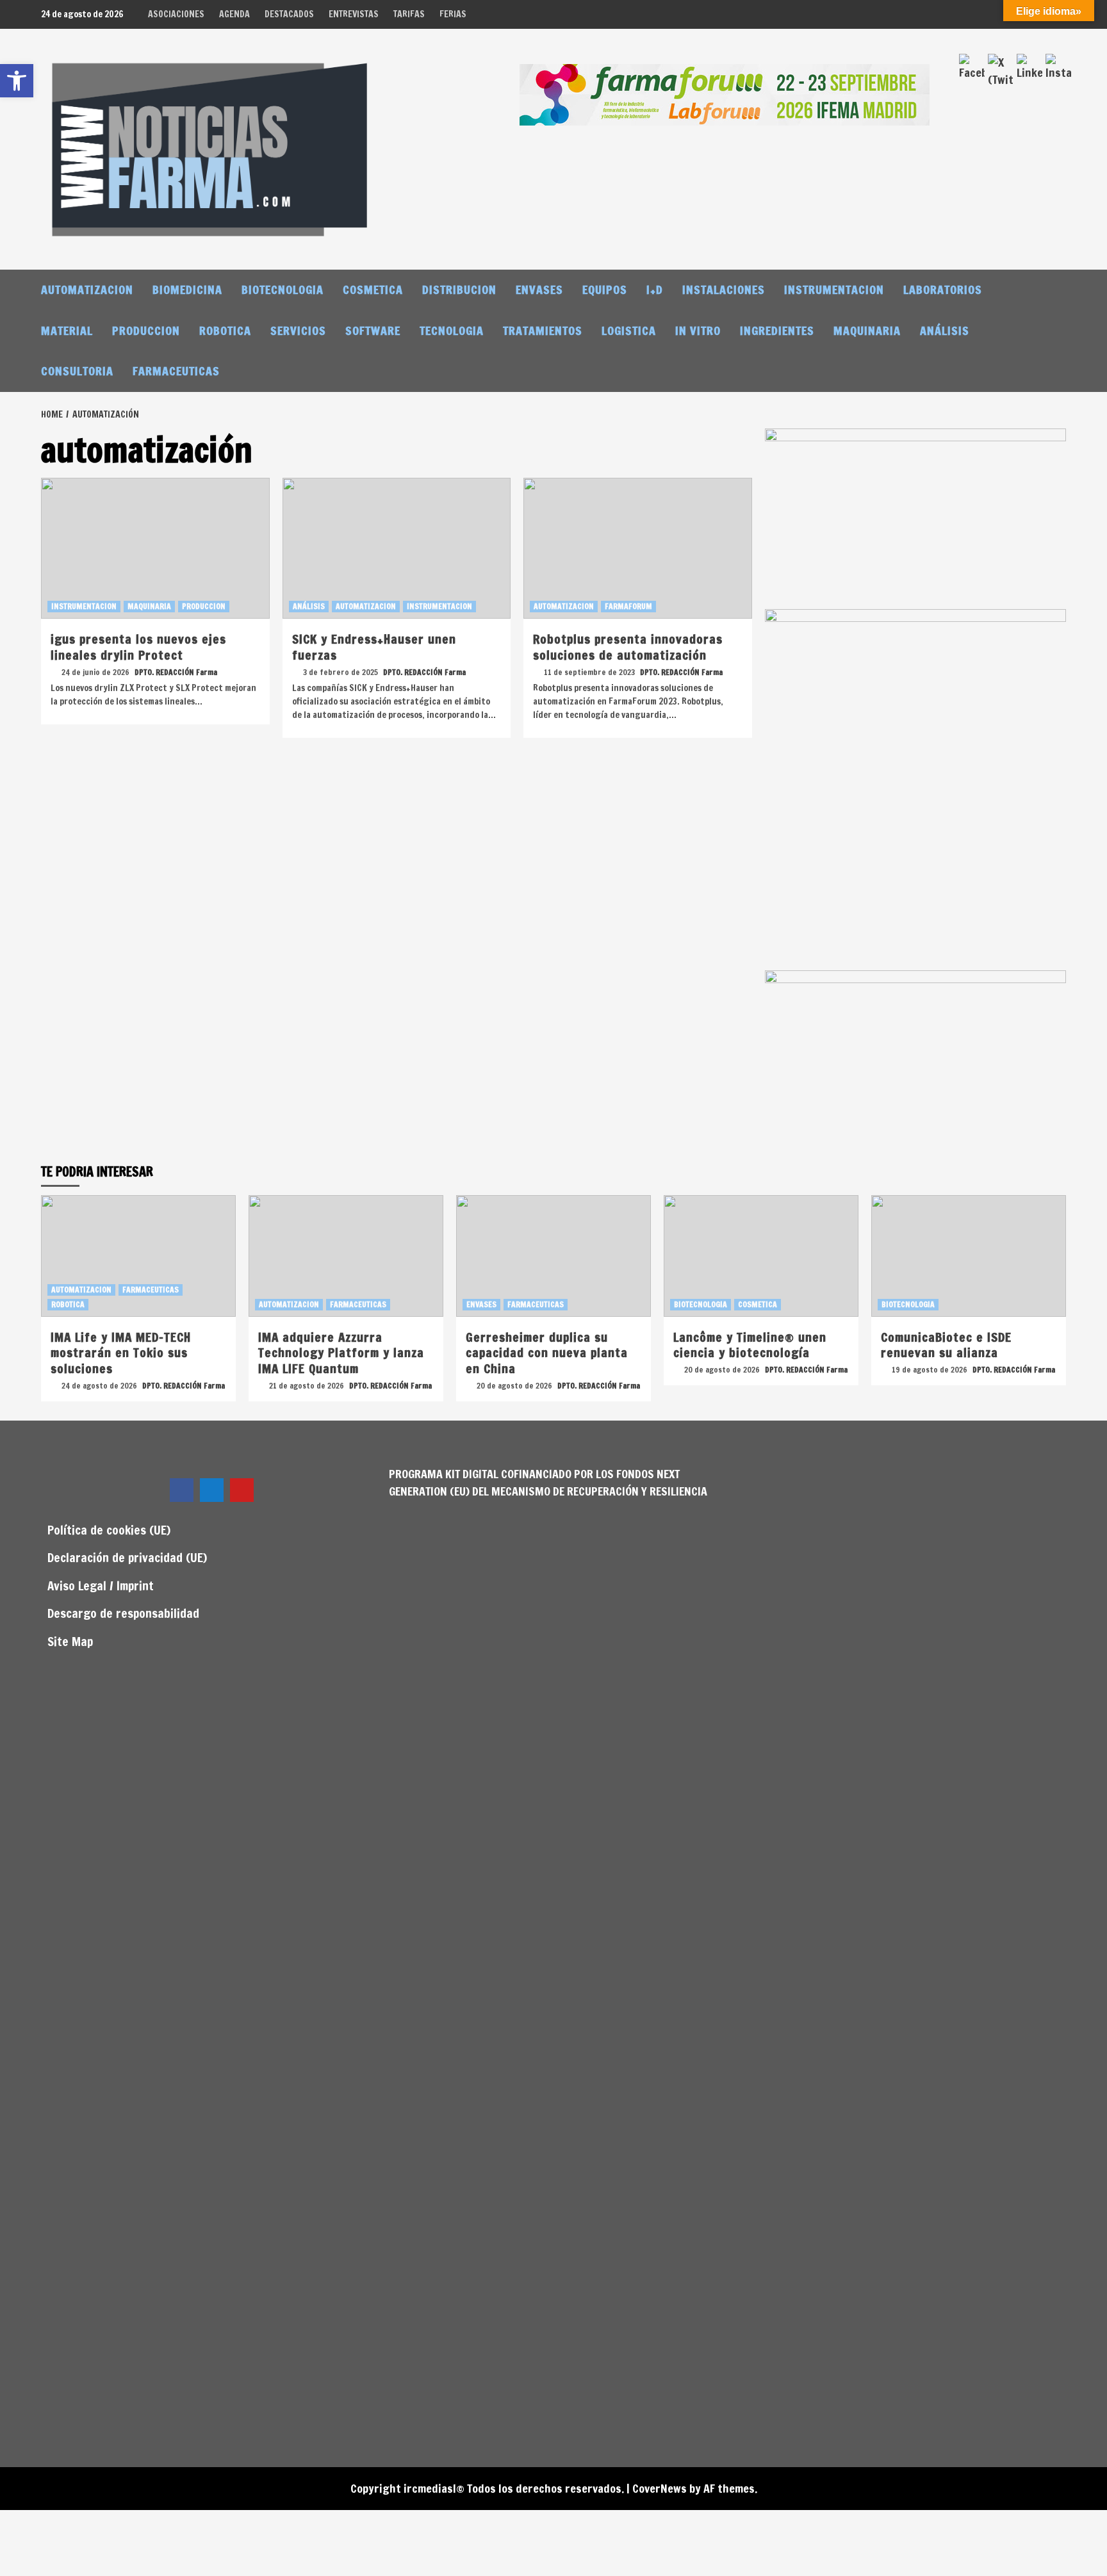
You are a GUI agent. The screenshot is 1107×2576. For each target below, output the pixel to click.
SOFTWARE (373, 330)
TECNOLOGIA (452, 330)
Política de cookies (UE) (109, 1530)
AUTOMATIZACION (87, 289)
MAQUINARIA (867, 330)
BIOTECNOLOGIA (283, 289)
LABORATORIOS (943, 289)
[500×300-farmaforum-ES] (915, 1059)
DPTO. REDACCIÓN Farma (176, 672)
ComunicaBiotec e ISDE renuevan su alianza (946, 1345)
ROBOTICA (225, 330)
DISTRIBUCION (459, 289)
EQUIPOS (605, 289)
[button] (17, 81)
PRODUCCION (146, 330)
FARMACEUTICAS (176, 371)
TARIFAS (409, 14)
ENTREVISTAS (354, 14)
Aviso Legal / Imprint (101, 1586)
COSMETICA (373, 289)
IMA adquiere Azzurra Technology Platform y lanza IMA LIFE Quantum (341, 1353)
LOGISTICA (629, 330)
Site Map (70, 1641)
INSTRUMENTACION (834, 289)
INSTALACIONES (724, 289)
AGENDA (234, 14)
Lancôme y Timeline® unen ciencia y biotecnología (750, 1345)
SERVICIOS (298, 330)
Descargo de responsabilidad (123, 1613)
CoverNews (660, 2488)
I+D (655, 289)
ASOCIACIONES (176, 14)
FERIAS (453, 14)
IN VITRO (698, 330)
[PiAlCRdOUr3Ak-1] (915, 518)
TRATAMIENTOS (543, 330)
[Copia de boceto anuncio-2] (915, 788)
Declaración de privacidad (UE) (127, 1557)
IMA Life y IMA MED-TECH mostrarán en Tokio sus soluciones (121, 1353)
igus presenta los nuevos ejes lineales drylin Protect (138, 647)
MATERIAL (67, 330)
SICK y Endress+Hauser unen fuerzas (374, 647)
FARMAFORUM (628, 606)
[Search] (1058, 289)
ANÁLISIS (945, 330)
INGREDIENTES (777, 330)
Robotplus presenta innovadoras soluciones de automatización (628, 647)
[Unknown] (725, 94)
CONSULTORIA (77, 371)
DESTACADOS (289, 14)
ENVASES (539, 289)
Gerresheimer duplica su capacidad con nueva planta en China (547, 1353)
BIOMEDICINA (187, 289)
